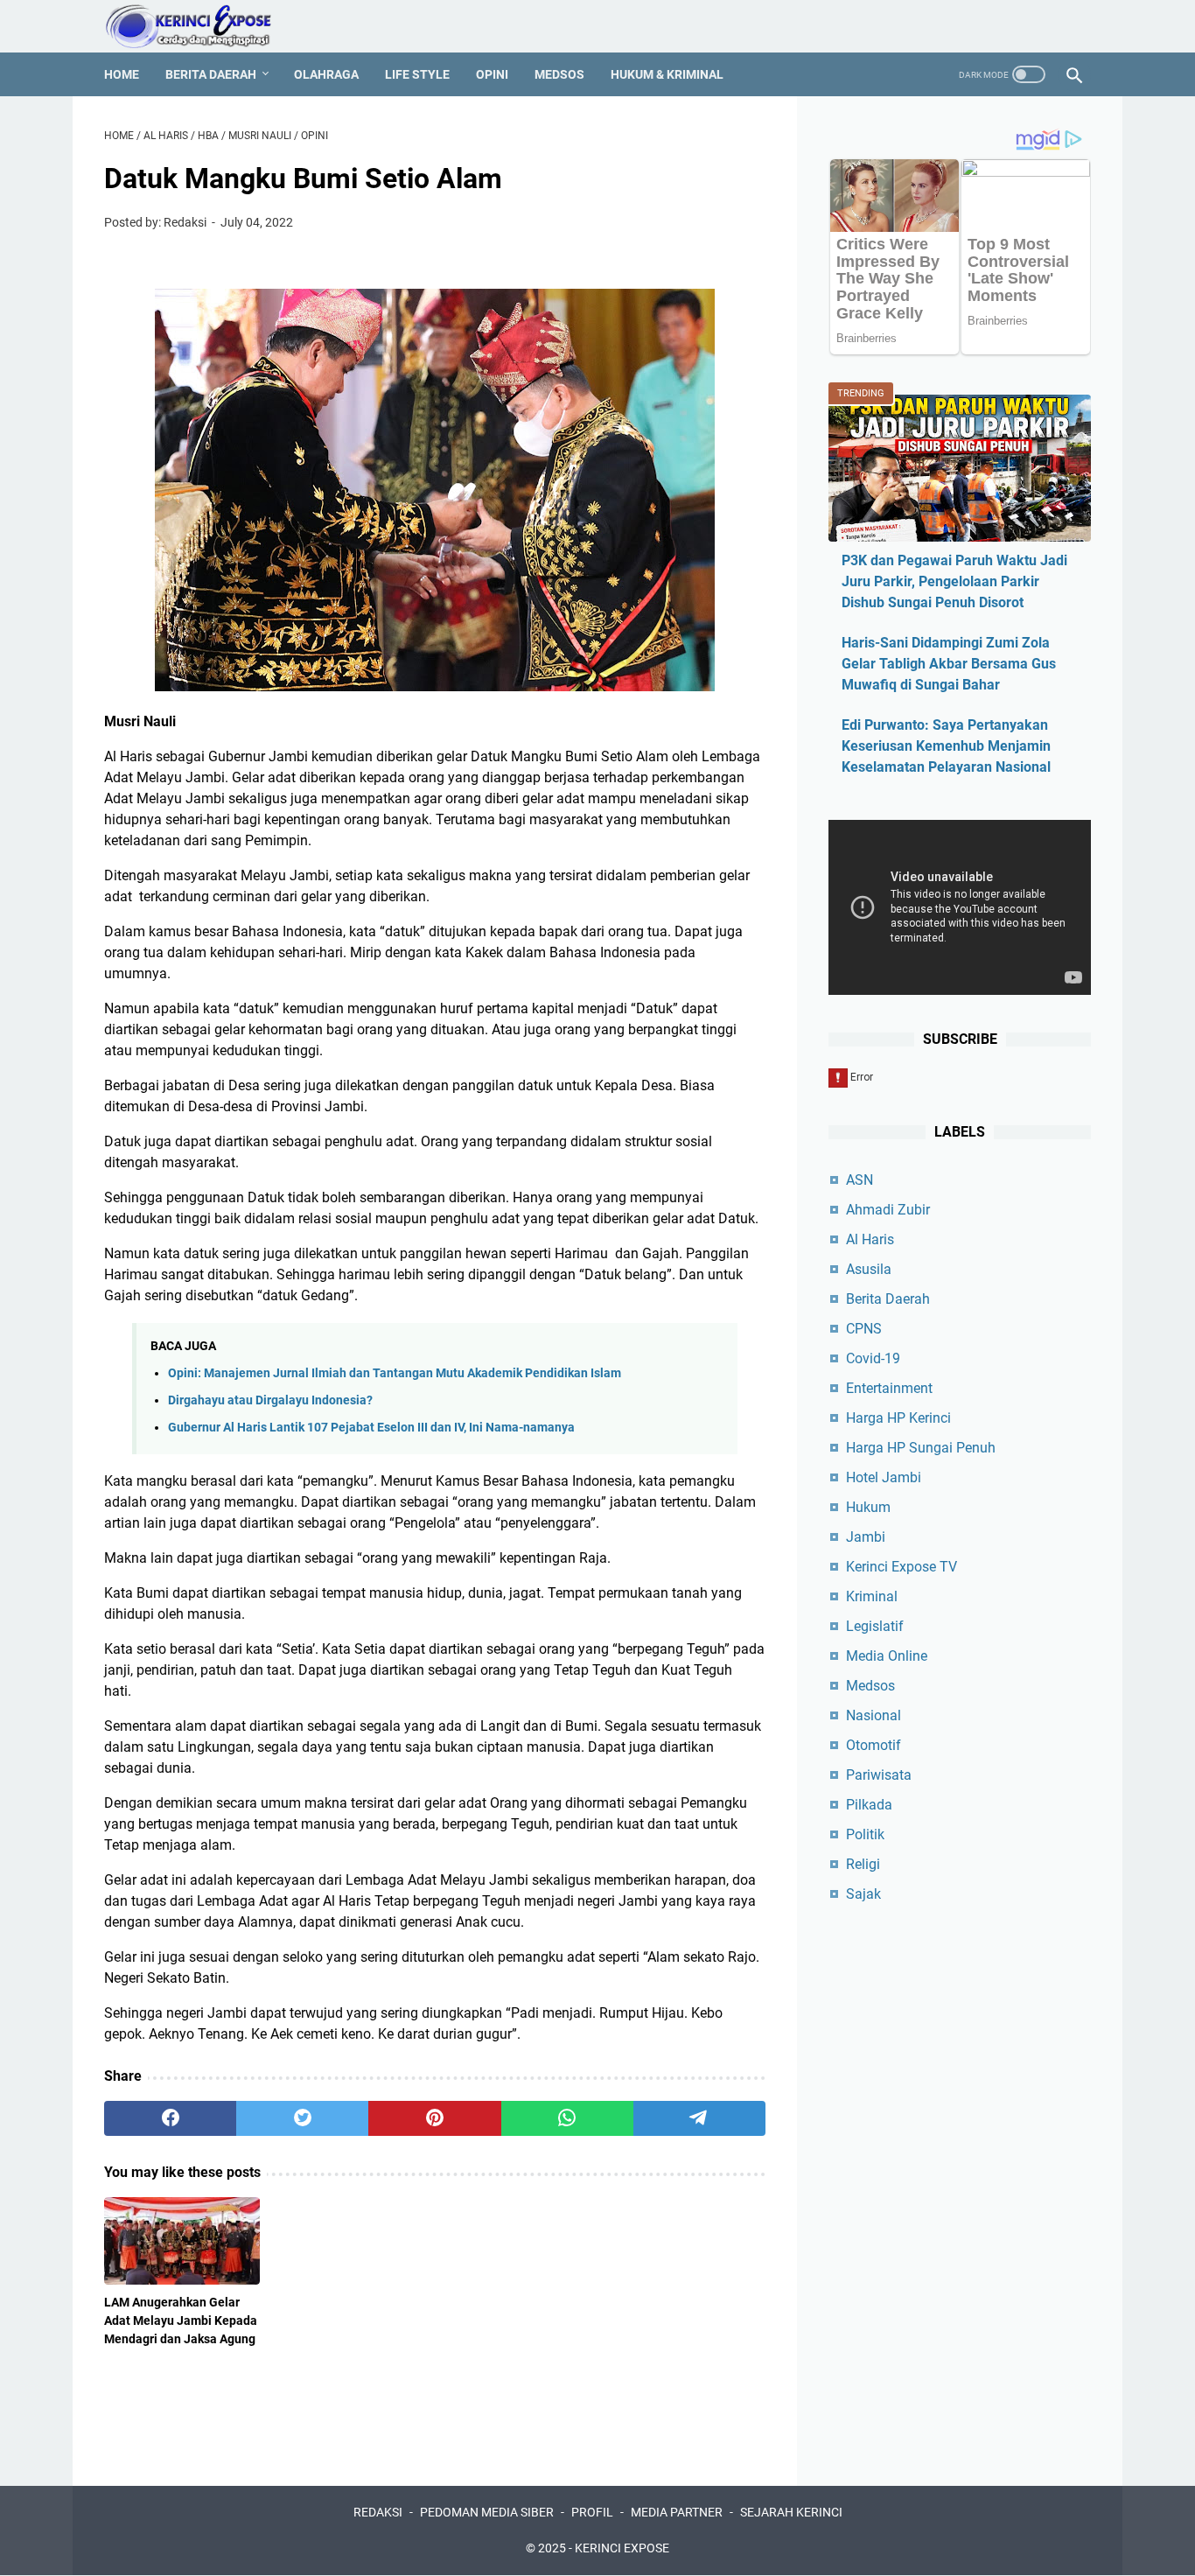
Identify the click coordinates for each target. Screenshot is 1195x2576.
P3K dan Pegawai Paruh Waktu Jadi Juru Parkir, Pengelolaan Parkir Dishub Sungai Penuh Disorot (954, 581)
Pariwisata (879, 1775)
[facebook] (170, 2118)
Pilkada (869, 1805)
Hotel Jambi (884, 1477)
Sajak (863, 1894)
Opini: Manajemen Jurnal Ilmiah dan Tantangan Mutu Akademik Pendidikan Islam (395, 1373)
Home (122, 74)
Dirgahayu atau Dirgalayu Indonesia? (270, 1400)
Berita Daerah (211, 74)
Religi (863, 1864)
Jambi (866, 1537)
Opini (492, 74)
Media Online (887, 1656)
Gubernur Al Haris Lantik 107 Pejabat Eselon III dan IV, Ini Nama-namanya (371, 1428)
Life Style (417, 74)
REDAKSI (378, 2512)
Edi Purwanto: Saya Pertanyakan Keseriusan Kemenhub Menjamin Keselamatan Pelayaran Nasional (946, 746)
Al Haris (870, 1239)
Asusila (869, 1269)
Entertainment (889, 1388)
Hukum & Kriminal (667, 74)
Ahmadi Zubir (888, 1210)
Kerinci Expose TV (901, 1567)
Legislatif (875, 1626)
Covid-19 (873, 1358)
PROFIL (592, 2512)
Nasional (874, 1715)
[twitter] (302, 2118)
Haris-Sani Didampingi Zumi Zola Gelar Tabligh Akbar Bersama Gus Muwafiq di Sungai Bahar (949, 664)
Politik (865, 1834)
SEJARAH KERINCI (791, 2512)
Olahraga (326, 74)
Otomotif (874, 1745)
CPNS (864, 1329)
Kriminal (872, 1596)
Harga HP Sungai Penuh (921, 1448)
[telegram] (699, 2118)
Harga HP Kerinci (898, 1418)
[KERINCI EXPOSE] (200, 26)
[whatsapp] (567, 2118)
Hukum (868, 1507)
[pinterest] (434, 2118)
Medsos (559, 74)
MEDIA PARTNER (677, 2512)
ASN (860, 1180)
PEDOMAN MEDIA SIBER (487, 2512)
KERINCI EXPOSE (622, 2548)
